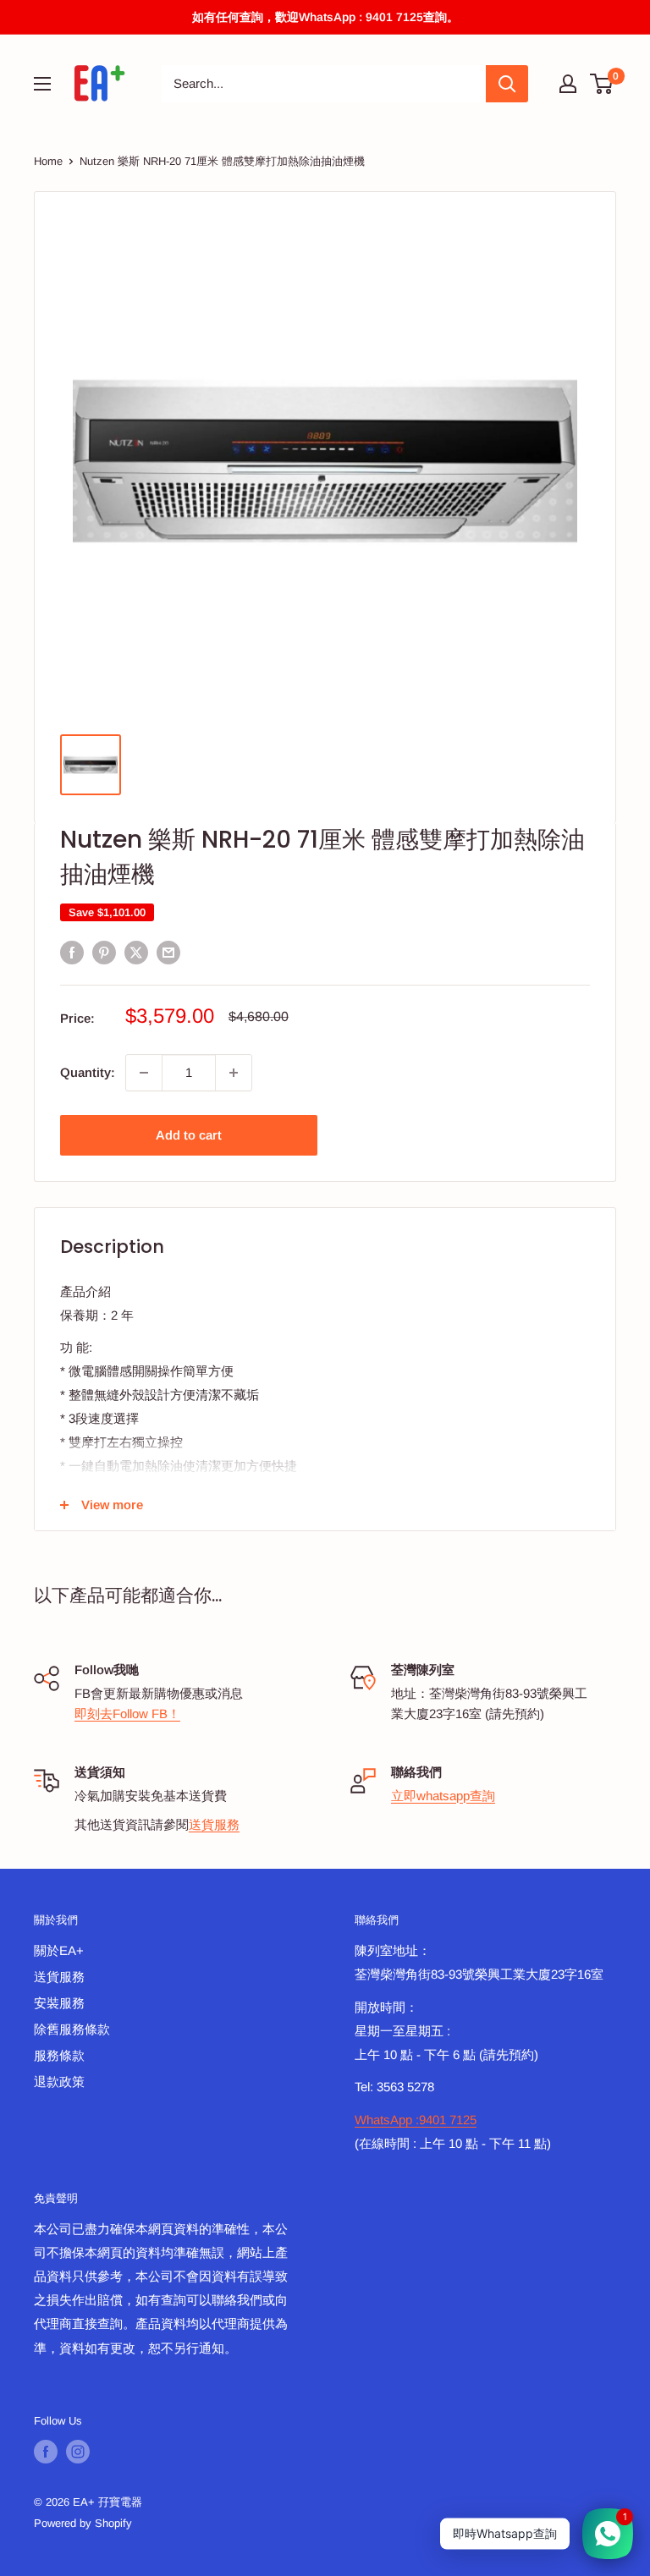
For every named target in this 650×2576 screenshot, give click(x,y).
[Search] (507, 84)
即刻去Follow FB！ (127, 1714)
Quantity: (88, 1072)
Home (48, 161)
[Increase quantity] (234, 1073)
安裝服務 (59, 2003)
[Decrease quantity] (144, 1073)
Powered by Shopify (83, 2523)
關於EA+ (59, 1950)
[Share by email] (168, 952)
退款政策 (59, 2082)
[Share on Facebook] (72, 952)
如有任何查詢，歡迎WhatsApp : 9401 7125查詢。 (325, 17)
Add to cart (189, 1135)
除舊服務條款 (72, 2029)
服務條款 (59, 2055)
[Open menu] (42, 84)
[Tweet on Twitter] (136, 952)
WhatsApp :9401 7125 (416, 2120)
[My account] (568, 84)
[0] (602, 84)
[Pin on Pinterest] (104, 952)
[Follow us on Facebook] (46, 2452)
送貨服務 (214, 1824)
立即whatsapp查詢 (443, 1796)
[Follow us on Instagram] (78, 2452)
